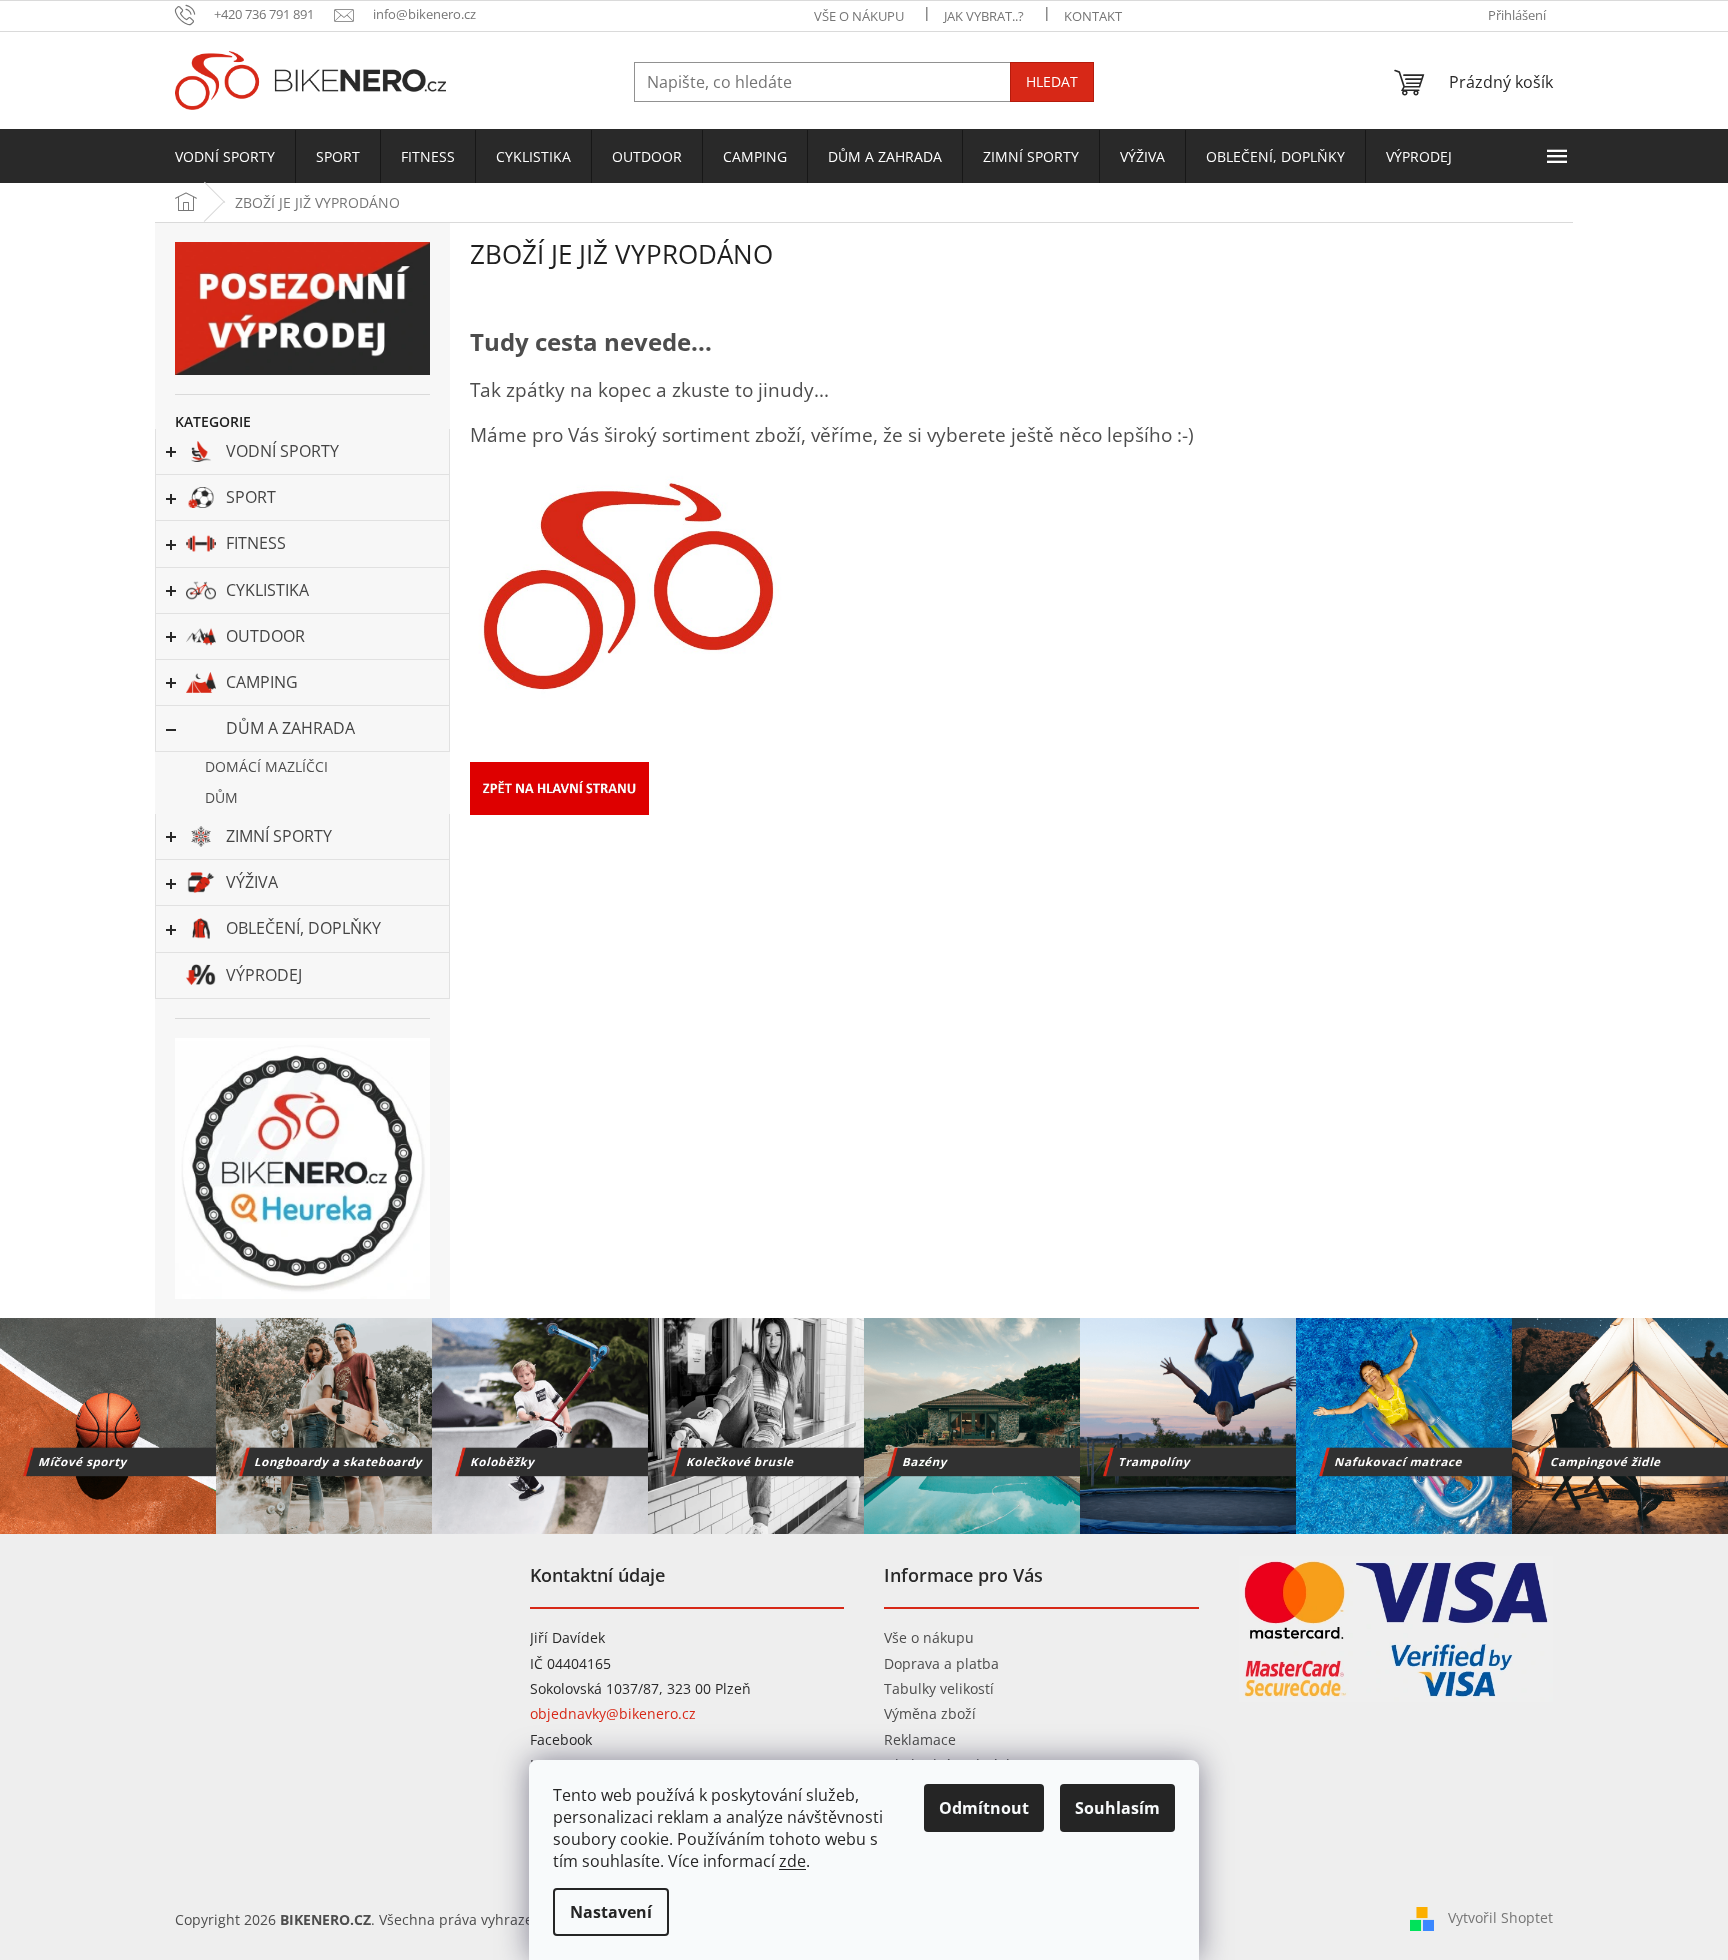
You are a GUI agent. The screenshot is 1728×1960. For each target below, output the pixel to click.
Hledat (1052, 81)
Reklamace (920, 1739)
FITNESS (256, 543)
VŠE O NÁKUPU (859, 16)
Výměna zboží (930, 1713)
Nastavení (611, 1912)
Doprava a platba (941, 1663)
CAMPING (262, 682)
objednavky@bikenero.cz (613, 1713)
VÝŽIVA (252, 882)
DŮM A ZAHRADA (290, 728)
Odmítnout (984, 1808)
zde (792, 1861)
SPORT (251, 497)
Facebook (561, 1739)
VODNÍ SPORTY (282, 451)
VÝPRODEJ (264, 975)
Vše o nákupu (929, 1637)
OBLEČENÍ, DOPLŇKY (303, 928)
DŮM (221, 797)
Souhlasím (1117, 1808)
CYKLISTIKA (267, 590)
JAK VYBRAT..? (984, 16)
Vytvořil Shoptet (1500, 1917)
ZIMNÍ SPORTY (279, 836)
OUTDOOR (265, 636)
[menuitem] (225, 157)
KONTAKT (1093, 16)
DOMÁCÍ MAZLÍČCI (266, 766)
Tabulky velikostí (939, 1688)
